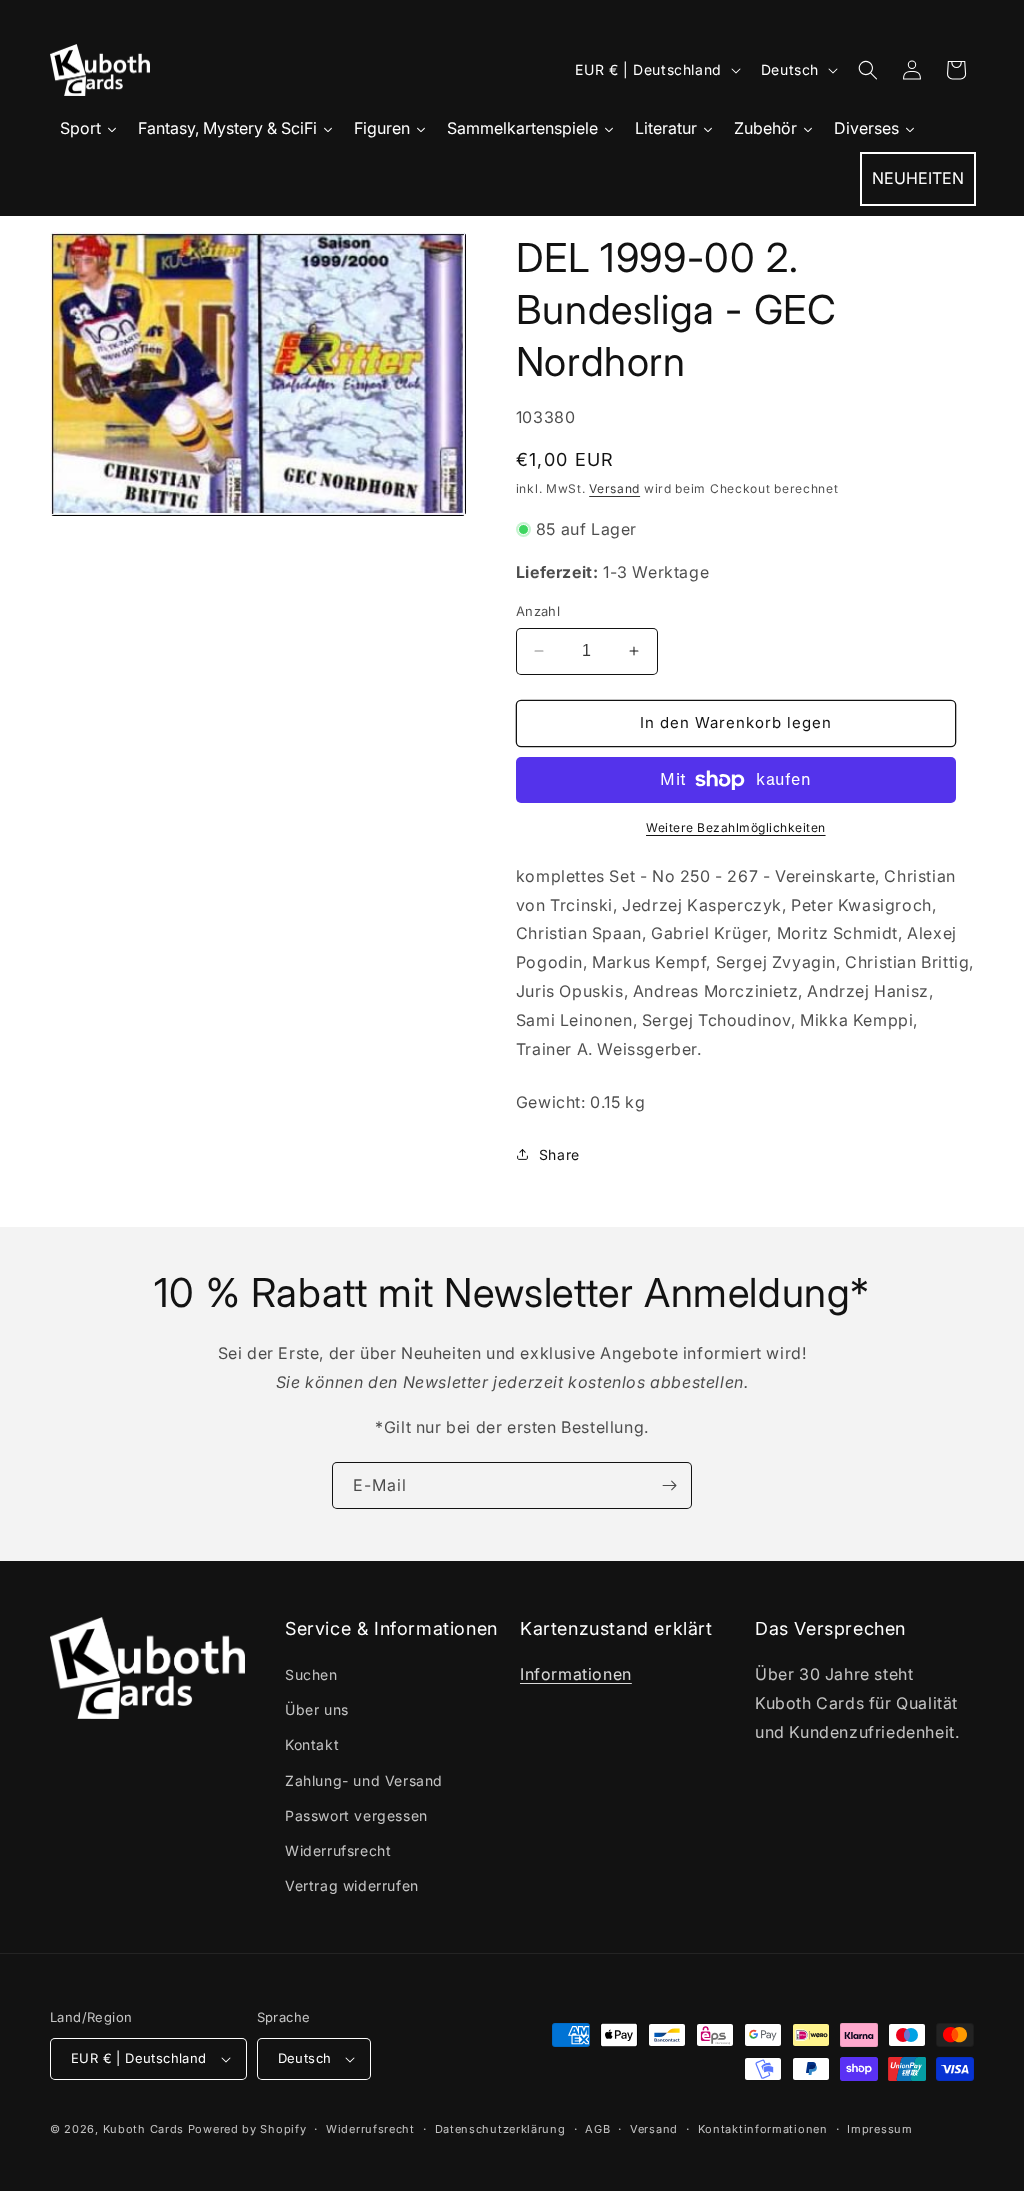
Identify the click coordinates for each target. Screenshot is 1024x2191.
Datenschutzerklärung (500, 2129)
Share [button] (559, 1154)
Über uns (317, 1709)
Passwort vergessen (356, 1815)
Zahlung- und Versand (364, 1780)
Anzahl (538, 611)
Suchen (311, 1674)
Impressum (879, 2129)
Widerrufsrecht (338, 1850)
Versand (614, 488)
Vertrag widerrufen (352, 1885)
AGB (597, 2129)
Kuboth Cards (143, 2129)
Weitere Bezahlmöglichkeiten (736, 827)
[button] (868, 70)
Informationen (576, 1674)
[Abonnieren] (669, 1485)
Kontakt (312, 1744)
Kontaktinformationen (763, 2129)
